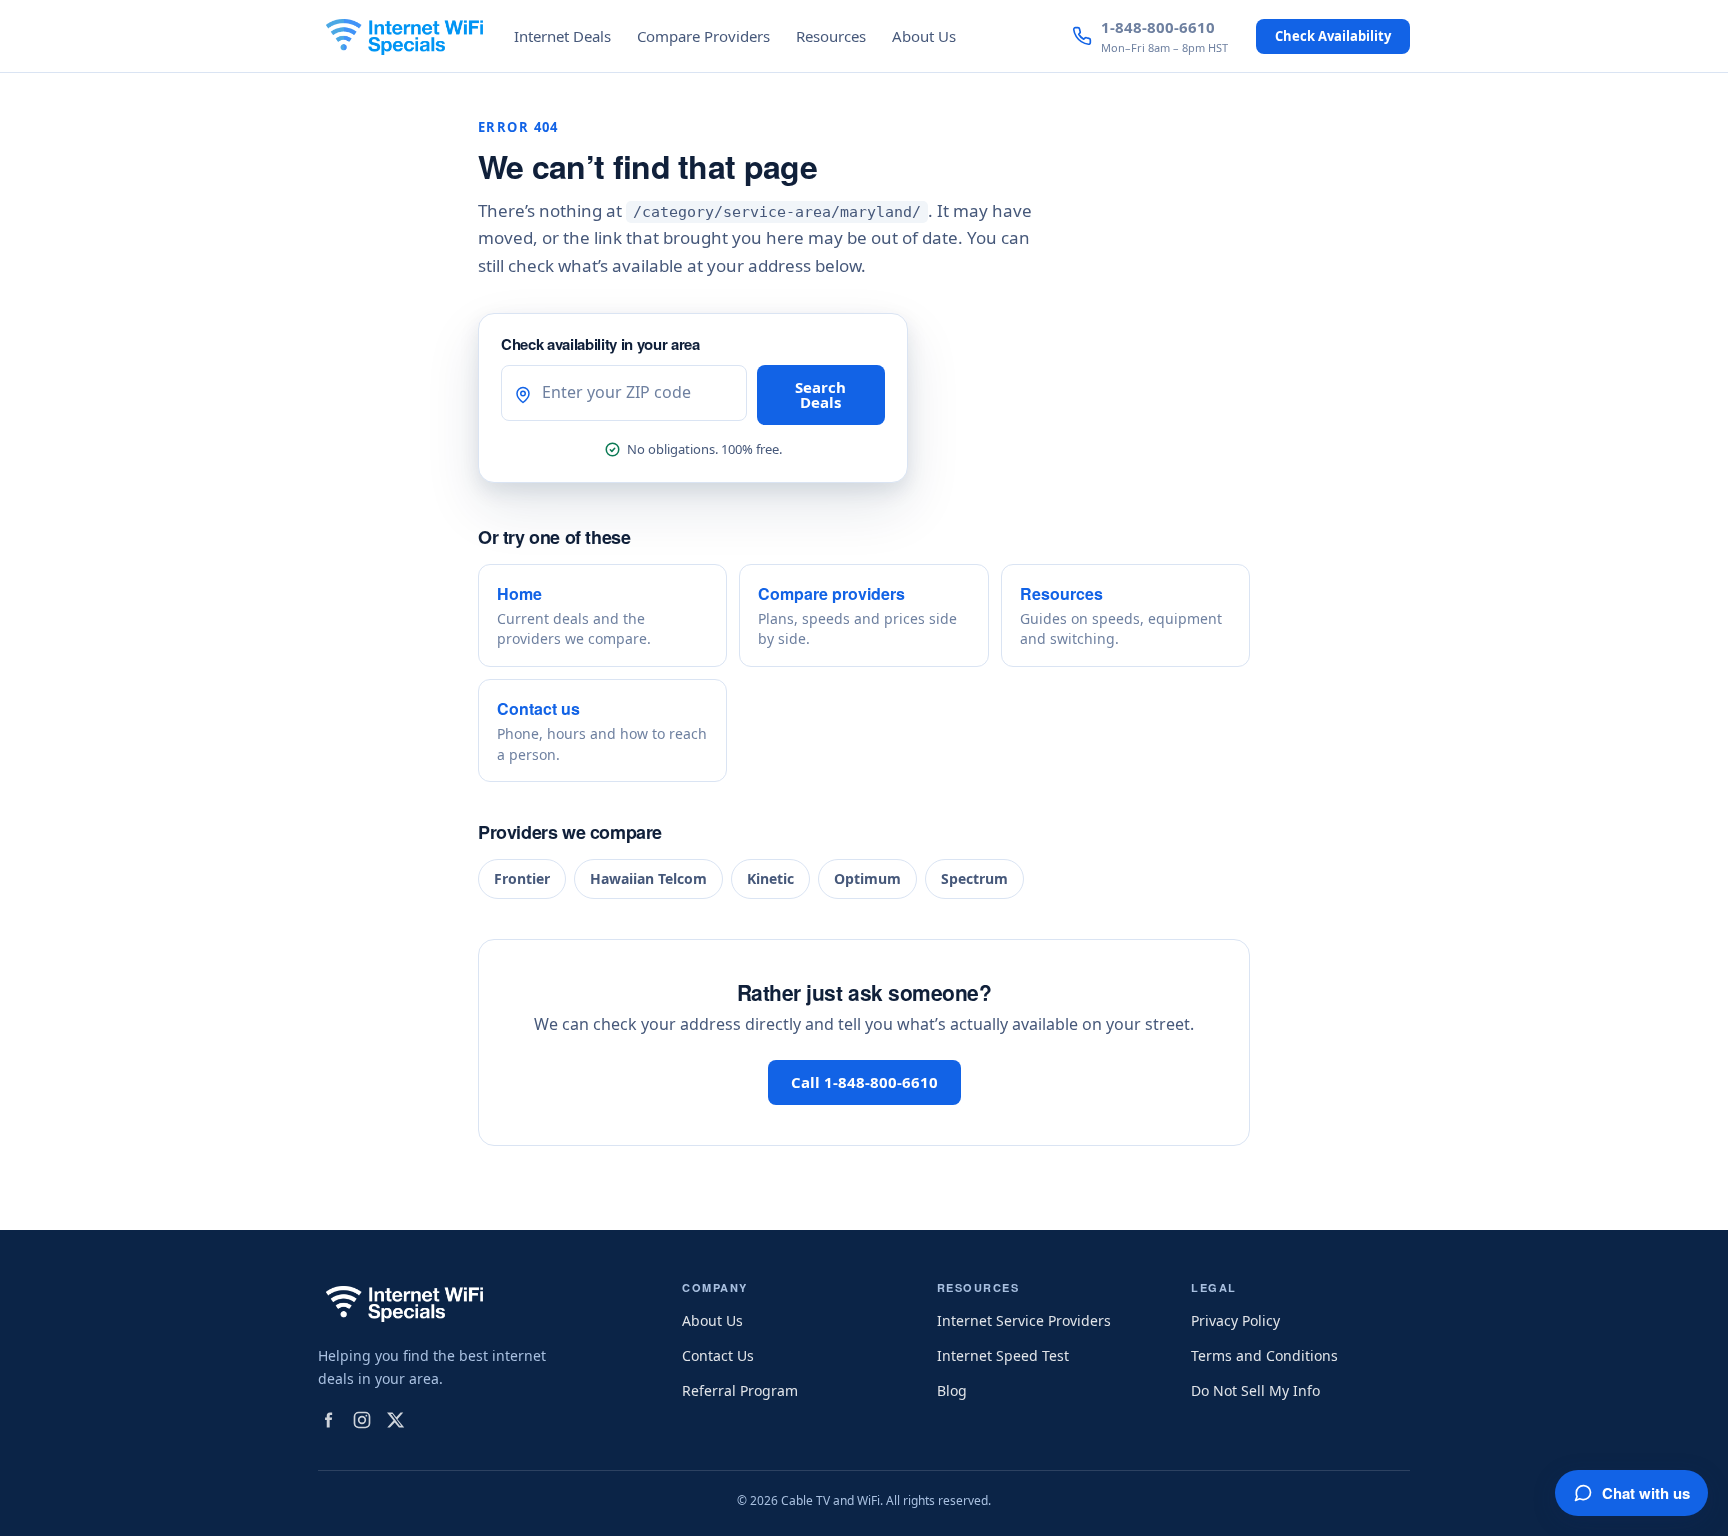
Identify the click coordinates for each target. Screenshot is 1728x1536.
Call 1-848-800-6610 (864, 1082)
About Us (924, 36)
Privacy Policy (1235, 1320)
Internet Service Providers (1024, 1320)
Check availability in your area (600, 344)
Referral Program (740, 1390)
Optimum (867, 878)
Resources (831, 36)
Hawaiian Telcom (648, 878)
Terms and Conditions (1264, 1355)
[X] (396, 1420)
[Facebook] (328, 1420)
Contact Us (718, 1355)
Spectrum (974, 878)
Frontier (522, 878)
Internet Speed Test (1003, 1355)
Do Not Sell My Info (1255, 1390)
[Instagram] (362, 1420)
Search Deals (820, 394)
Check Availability (1333, 36)
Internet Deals (562, 36)
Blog (952, 1390)
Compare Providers (703, 36)
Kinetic (770, 878)
